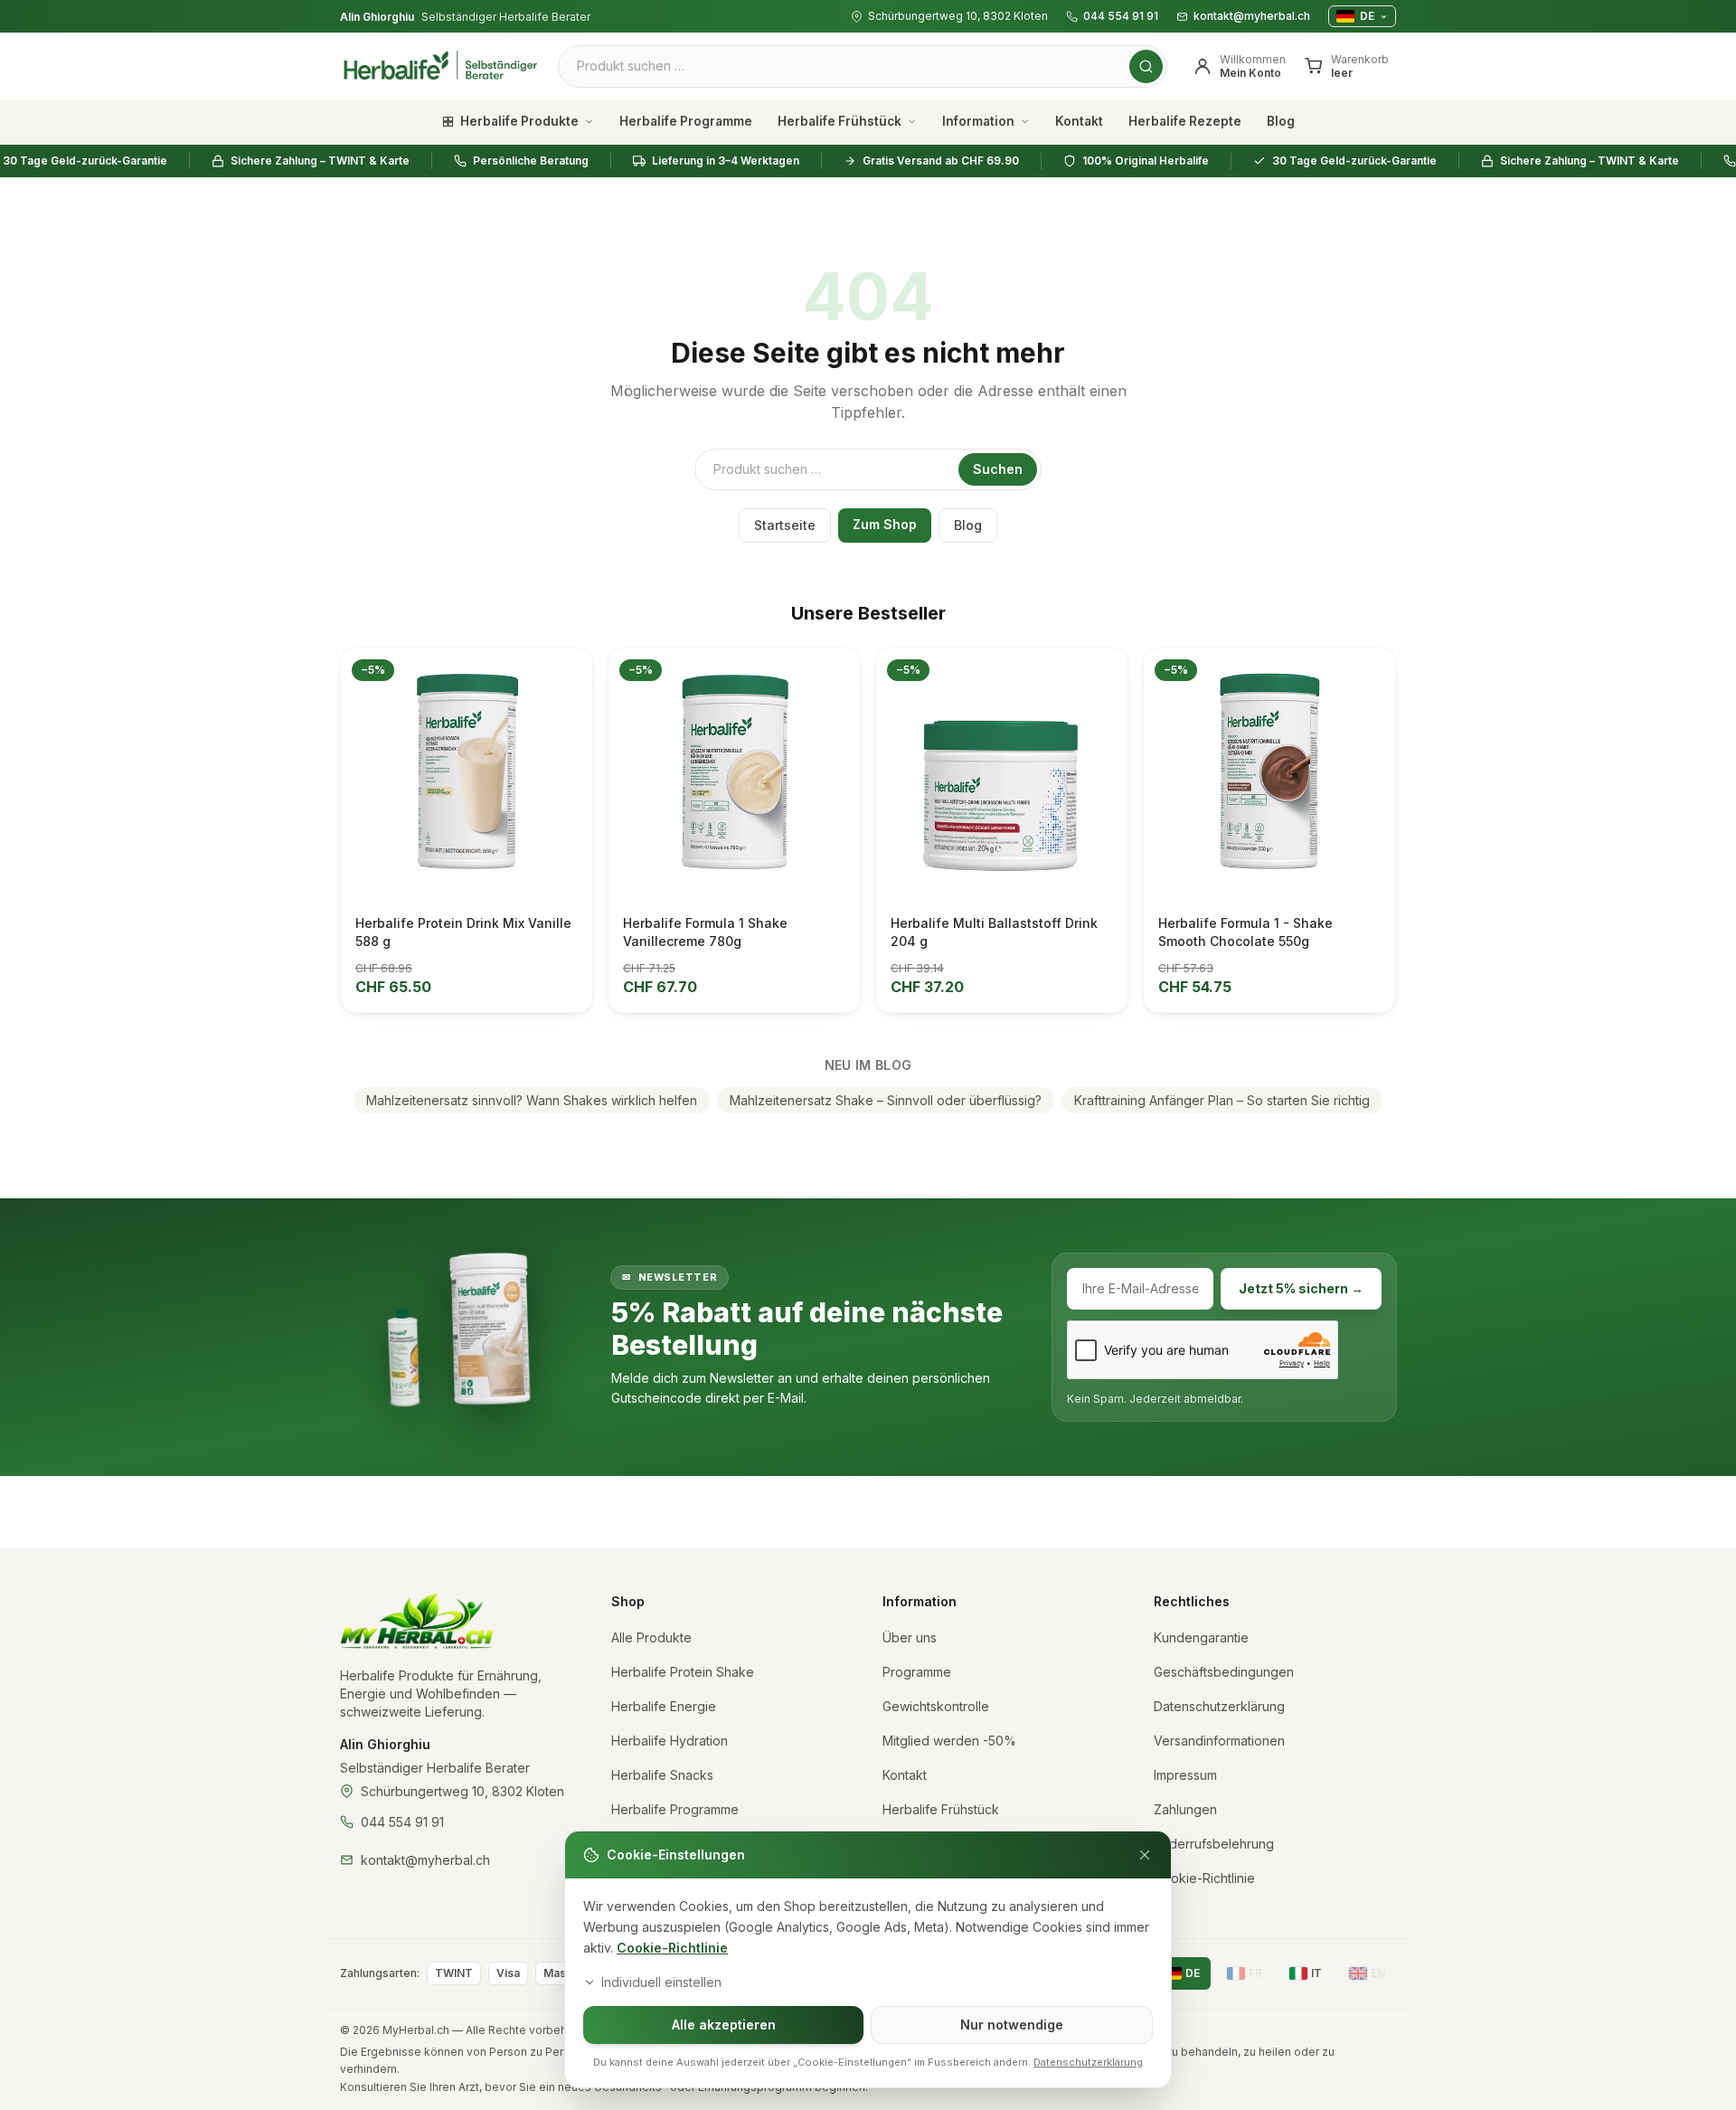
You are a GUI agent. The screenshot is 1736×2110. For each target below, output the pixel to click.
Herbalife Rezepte (1185, 121)
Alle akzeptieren (724, 2025)
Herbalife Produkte (519, 121)
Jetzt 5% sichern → (1301, 1288)
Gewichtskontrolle (936, 1706)
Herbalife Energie (664, 1706)
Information (978, 121)
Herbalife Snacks (662, 1775)
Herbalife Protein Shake (683, 1672)
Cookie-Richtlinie (672, 1948)
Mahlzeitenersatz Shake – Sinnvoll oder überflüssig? (886, 1100)
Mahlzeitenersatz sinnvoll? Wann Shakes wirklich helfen (532, 1100)
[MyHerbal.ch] (417, 1622)
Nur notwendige (1012, 2025)
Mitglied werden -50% (949, 1741)
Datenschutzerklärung (1219, 1706)
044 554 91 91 (1121, 16)
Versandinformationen (1219, 1741)
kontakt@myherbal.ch (1252, 16)
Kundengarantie (1201, 1637)
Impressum (1185, 1775)
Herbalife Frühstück (840, 121)
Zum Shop (885, 524)
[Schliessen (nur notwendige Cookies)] (1145, 1855)
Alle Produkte (651, 1637)
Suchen (998, 469)
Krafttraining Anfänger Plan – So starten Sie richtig (1222, 1100)
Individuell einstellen (661, 1982)
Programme (917, 1672)
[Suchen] (1146, 66)
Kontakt (1079, 121)
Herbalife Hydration (670, 1741)
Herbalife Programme (686, 121)
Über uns (910, 1637)
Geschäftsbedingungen (1224, 1672)
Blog (1281, 121)
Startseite (785, 525)
